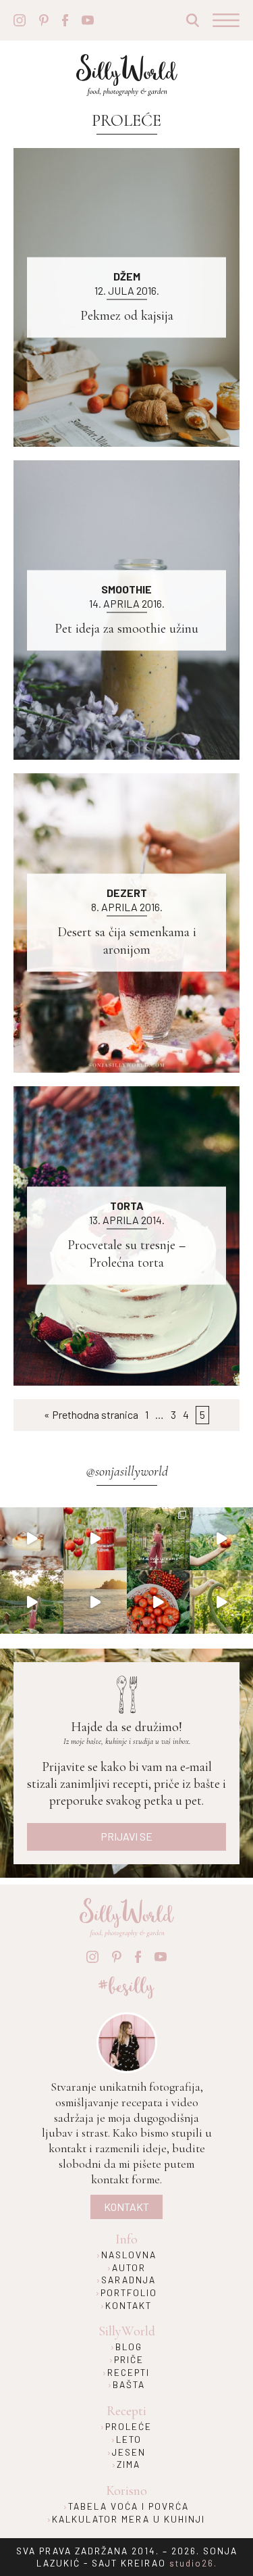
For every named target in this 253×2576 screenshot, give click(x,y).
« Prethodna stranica (91, 1414)
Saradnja (129, 2280)
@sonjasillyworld (127, 1472)
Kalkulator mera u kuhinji (129, 2519)
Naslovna (129, 2255)
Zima (129, 2464)
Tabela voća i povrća (129, 2506)
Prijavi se (126, 1836)
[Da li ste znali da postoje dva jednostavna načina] (221, 1539)
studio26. (193, 2563)
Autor (129, 2267)
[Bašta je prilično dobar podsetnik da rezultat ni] (159, 1539)
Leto (129, 2439)
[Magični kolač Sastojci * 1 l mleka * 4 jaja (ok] (32, 1539)
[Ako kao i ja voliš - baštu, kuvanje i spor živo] (159, 1602)
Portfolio (129, 2292)
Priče (129, 2359)
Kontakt (126, 2207)
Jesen (129, 2452)
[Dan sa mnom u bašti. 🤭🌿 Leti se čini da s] (32, 1602)
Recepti (129, 2372)
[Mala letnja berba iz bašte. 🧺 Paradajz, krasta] (221, 1602)
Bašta (129, 2384)
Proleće (129, 2426)
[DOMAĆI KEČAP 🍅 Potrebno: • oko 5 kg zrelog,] (95, 1539)
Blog (129, 2347)
